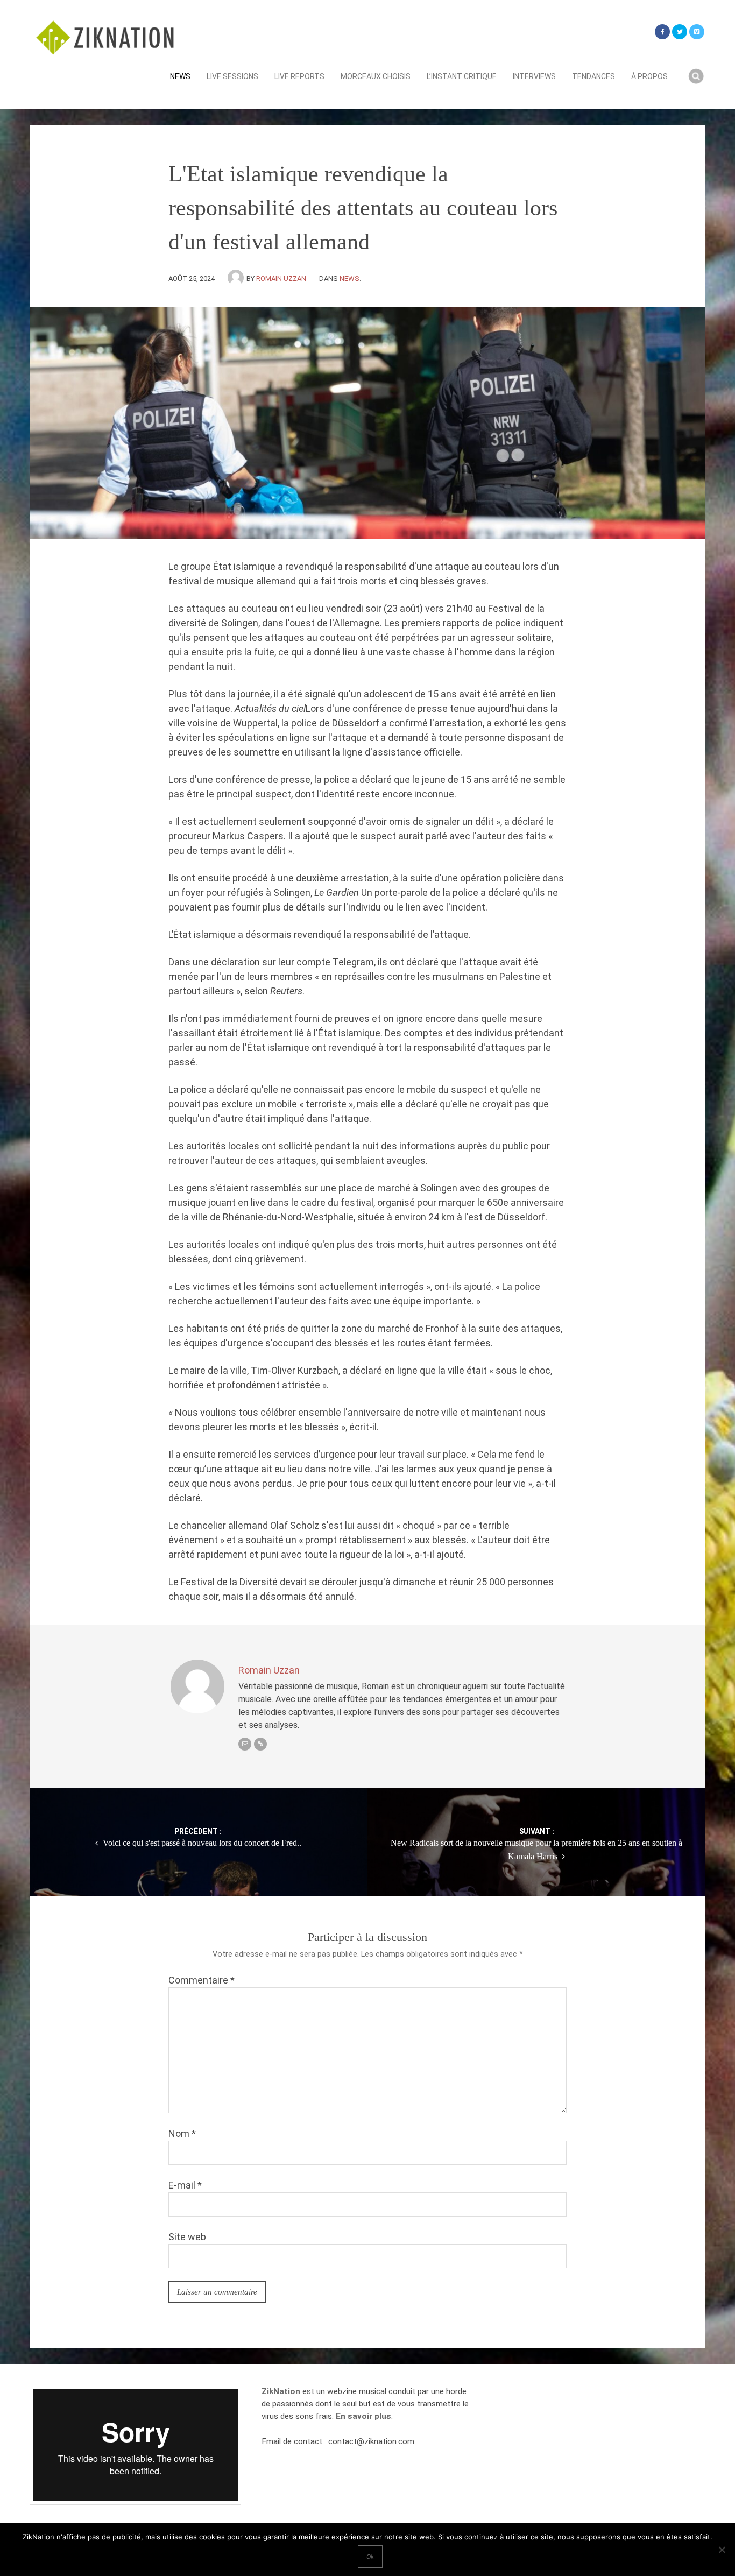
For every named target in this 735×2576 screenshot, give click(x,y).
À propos (649, 76)
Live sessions (232, 76)
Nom (182, 2133)
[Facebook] (662, 32)
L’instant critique (462, 76)
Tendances (593, 76)
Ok (370, 2557)
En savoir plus (363, 2416)
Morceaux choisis (376, 76)
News (180, 76)
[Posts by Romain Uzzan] (237, 278)
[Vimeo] (697, 32)
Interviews (534, 76)
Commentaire (202, 1980)
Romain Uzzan (281, 278)
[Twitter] (680, 32)
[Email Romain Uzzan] (245, 1744)
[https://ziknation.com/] (260, 1744)
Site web (187, 2237)
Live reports (299, 76)
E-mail (185, 2185)
